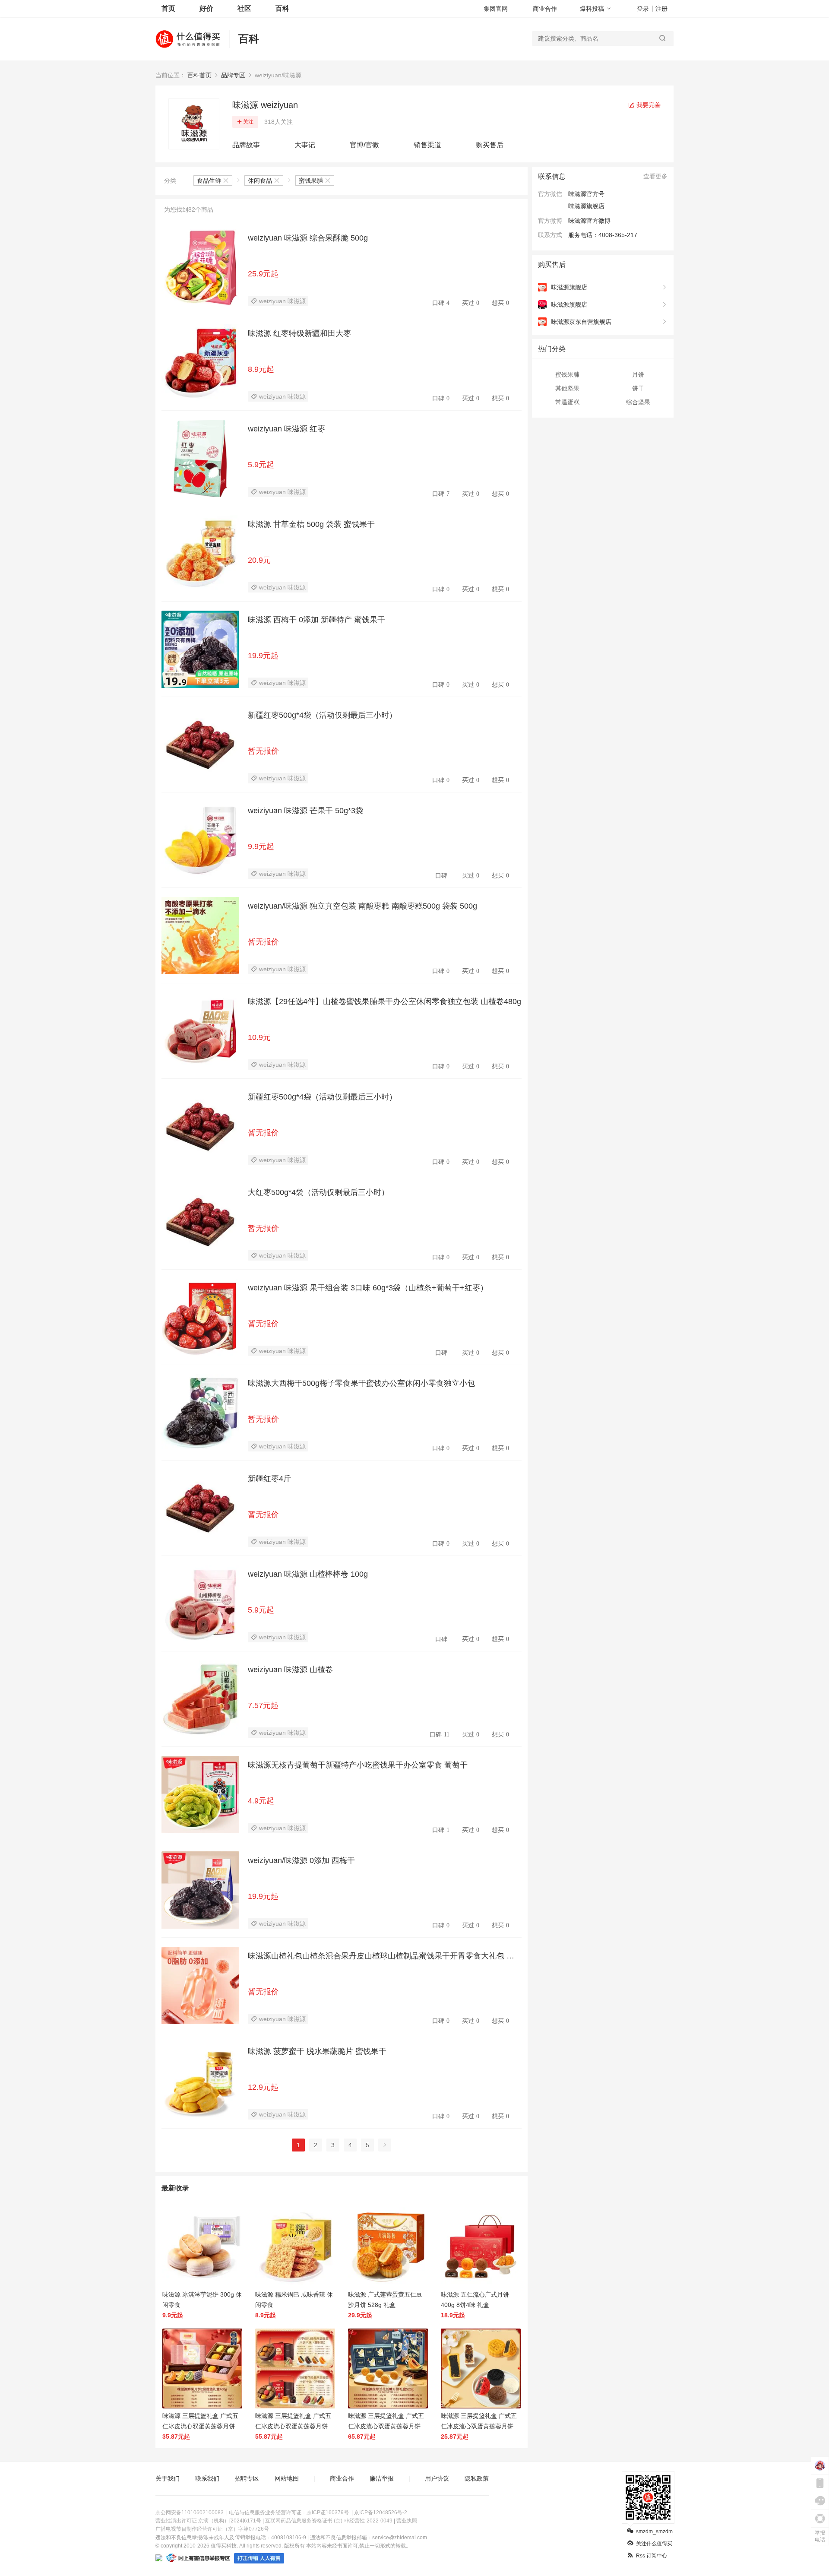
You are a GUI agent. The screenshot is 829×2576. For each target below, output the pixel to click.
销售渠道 (427, 145)
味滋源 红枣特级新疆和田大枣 (299, 333)
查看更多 (655, 176)
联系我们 (207, 2478)
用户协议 (437, 2478)
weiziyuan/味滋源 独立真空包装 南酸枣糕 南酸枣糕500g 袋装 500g (362, 906)
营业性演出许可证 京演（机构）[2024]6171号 (208, 2521)
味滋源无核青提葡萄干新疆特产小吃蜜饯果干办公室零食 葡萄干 (358, 1765)
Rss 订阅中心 (652, 2556)
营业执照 (407, 2521)
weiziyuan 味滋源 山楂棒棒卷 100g (308, 1574)
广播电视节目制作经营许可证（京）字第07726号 (212, 2529)
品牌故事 (246, 145)
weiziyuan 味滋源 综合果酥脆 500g (308, 238)
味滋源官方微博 (589, 221)
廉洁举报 (382, 2478)
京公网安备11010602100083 (190, 2513)
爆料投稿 (592, 9)
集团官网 (496, 9)
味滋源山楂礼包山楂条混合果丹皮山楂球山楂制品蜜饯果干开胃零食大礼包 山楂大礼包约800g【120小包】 (381, 1956)
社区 (244, 8)
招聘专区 (247, 2478)
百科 (282, 8)
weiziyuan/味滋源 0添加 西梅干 (301, 1860)
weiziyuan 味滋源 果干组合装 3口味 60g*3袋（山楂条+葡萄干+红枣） (368, 1288)
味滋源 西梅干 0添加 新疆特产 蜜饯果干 (316, 620)
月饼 (638, 374)
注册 (661, 9)
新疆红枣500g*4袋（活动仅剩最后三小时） (322, 715)
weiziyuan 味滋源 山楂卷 (290, 1670)
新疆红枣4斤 (269, 1479)
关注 (248, 122)
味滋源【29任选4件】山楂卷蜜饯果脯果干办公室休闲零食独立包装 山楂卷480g (384, 1001)
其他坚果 (567, 388)
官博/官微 (364, 145)
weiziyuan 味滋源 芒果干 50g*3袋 (305, 811)
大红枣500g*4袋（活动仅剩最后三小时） (318, 1192)
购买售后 (490, 145)
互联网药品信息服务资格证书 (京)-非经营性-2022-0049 (329, 2521)
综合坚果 (638, 402)
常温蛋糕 (567, 402)
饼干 (638, 388)
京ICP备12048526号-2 (381, 2513)
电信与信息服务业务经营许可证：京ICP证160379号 (289, 2513)
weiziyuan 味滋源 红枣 (286, 429)
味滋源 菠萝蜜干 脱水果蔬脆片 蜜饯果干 (317, 2051)
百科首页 (199, 75)
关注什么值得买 (654, 2544)
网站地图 (287, 2478)
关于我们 (168, 2478)
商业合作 (545, 9)
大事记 (305, 145)
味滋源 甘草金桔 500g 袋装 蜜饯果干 (311, 524)
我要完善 (648, 105)
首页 (168, 8)
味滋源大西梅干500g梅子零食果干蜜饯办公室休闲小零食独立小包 (361, 1383)
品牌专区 (233, 75)
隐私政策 (477, 2478)
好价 (206, 8)
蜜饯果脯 (567, 374)
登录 (643, 9)
